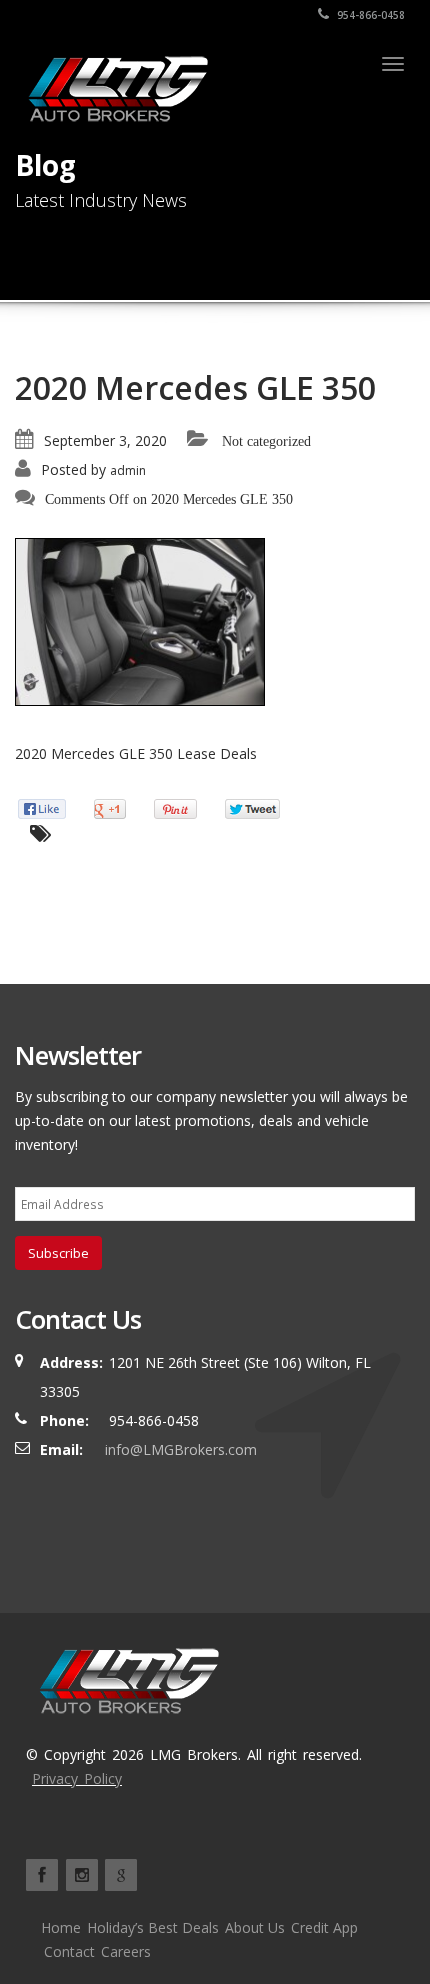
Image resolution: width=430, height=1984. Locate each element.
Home (61, 1927)
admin (128, 470)
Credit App (324, 1927)
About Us (255, 1927)
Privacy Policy (77, 1778)
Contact (69, 1951)
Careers (126, 1951)
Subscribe (58, 1253)
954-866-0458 (369, 15)
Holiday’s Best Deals (153, 1927)
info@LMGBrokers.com (181, 1449)
